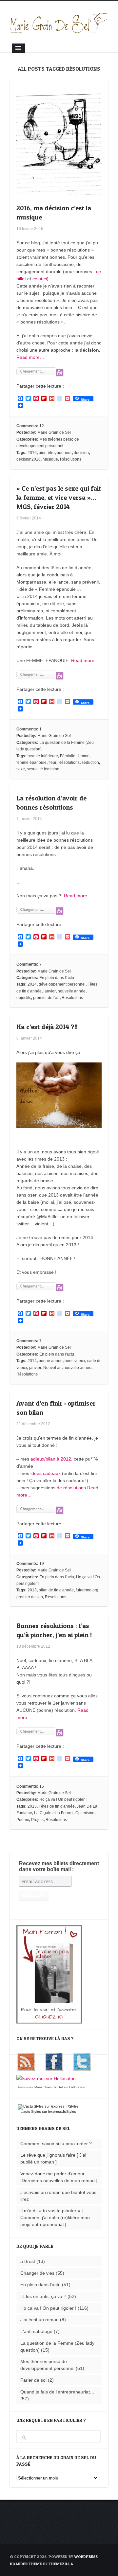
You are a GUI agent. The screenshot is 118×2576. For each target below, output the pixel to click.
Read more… (30, 357)
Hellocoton (77, 2087)
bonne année (51, 1361)
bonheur (64, 453)
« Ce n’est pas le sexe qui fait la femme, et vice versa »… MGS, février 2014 (59, 498)
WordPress (86, 2557)
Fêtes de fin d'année (57, 1806)
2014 (32, 984)
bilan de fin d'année (56, 1590)
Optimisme (85, 1813)
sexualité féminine (43, 769)
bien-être (47, 453)
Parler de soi (33, 2380)
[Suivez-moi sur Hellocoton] (46, 2078)
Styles (36, 2112)
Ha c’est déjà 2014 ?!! (47, 1027)
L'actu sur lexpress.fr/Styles (48, 2112)
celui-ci (40, 279)
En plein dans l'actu (57, 978)
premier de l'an (46, 998)
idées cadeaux (46, 1473)
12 (42, 426)
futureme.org (87, 1590)
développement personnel (62, 984)
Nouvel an (52, 1368)
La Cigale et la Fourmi (54, 1813)
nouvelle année (72, 991)
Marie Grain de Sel (54, 432)
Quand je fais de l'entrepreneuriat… (57, 2392)
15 (42, 1786)
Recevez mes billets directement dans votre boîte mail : (59, 1866)
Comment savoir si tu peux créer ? (56, 2144)
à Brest (28, 2261)
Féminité (68, 756)
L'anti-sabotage (36, 2331)
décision (81, 453)
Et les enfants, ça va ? (43, 2296)
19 (42, 1564)
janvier (50, 991)
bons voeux (75, 1361)
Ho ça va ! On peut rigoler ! (63, 1799)
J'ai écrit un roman (39, 2320)
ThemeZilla (61, 2564)
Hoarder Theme (26, 2564)
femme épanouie (31, 762)
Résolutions (71, 459)
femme (83, 756)
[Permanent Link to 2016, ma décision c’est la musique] (59, 192)
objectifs (24, 998)
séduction (90, 762)
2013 (32, 1590)
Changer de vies (37, 2273)
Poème (23, 1820)
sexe (21, 769)
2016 (32, 453)
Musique (50, 459)
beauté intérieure (43, 756)
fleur (52, 762)
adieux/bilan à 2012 (51, 1459)
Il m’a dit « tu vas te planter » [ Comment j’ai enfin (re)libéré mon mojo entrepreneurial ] (55, 2217)
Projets (37, 1820)
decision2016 (29, 459)
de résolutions (71, 1488)
